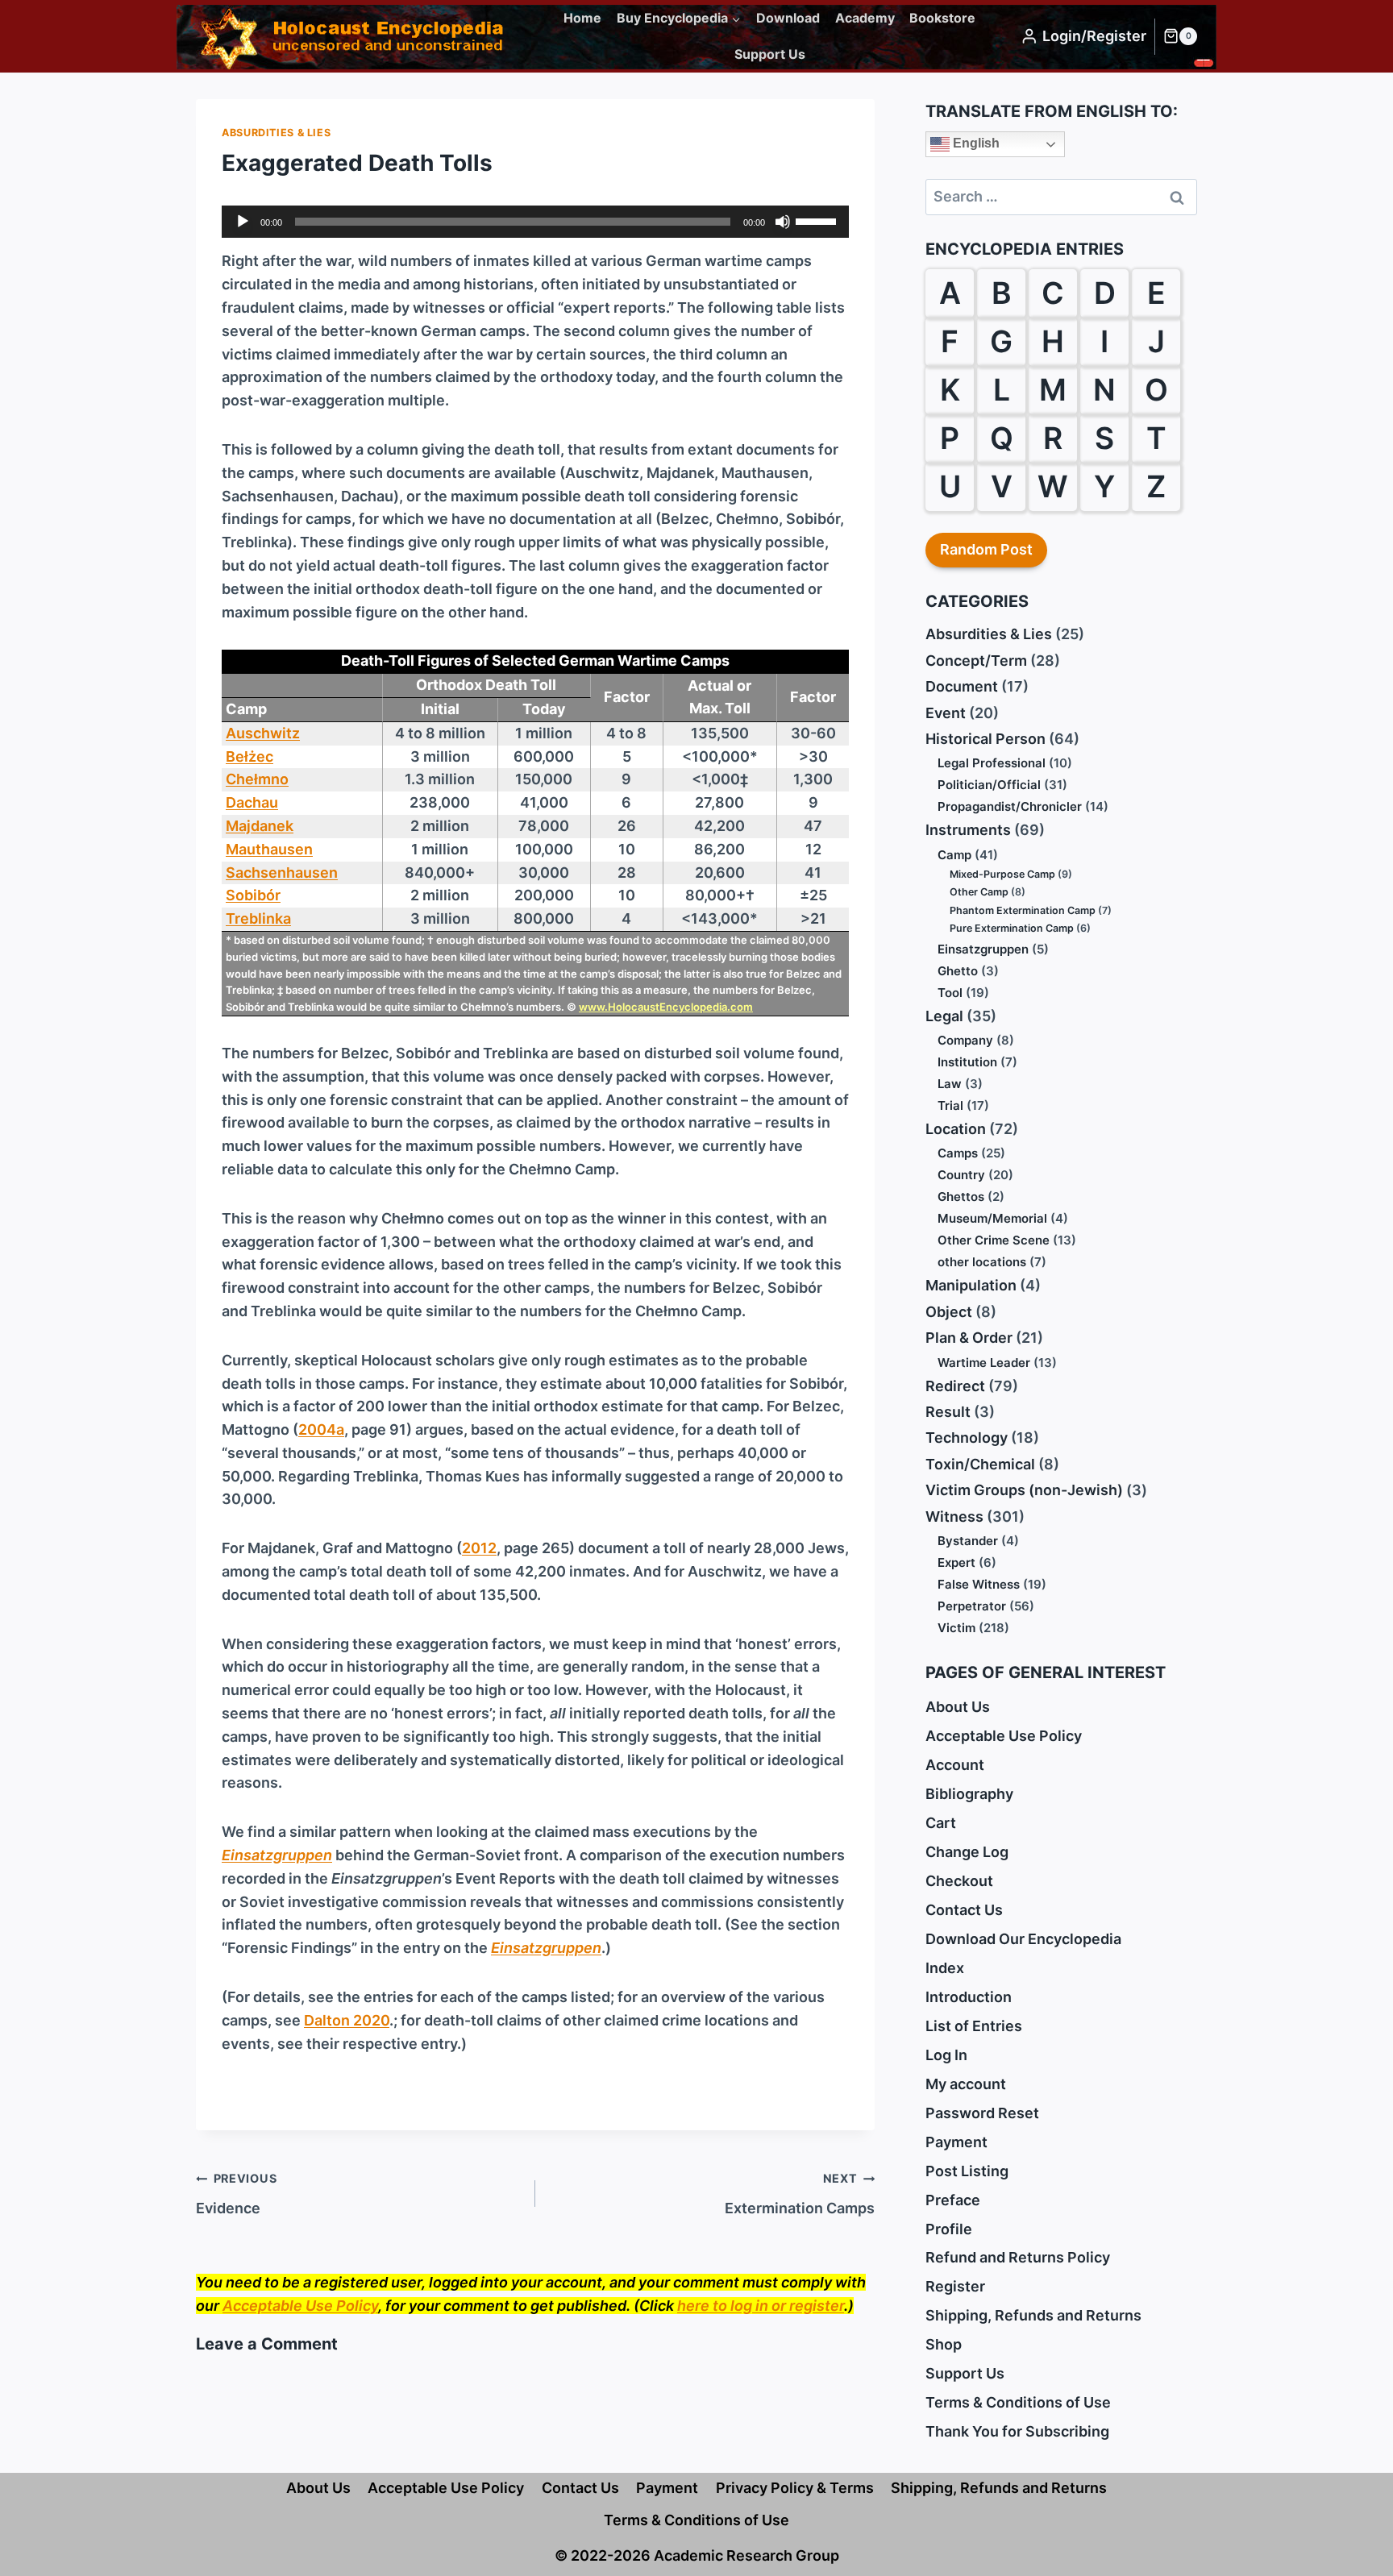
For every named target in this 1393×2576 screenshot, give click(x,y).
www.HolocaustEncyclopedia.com (666, 1007)
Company (965, 1040)
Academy (865, 18)
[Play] (243, 222)
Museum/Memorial (992, 1218)
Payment (956, 2142)
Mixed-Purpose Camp (1002, 874)
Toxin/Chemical (980, 1464)
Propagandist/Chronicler (1010, 806)
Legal (944, 1016)
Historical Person (985, 739)
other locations (982, 1262)
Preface (953, 2200)
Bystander (968, 1541)
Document (962, 686)
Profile (949, 2229)
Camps (958, 1153)
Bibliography (969, 1794)
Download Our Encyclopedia (1023, 1939)
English (975, 143)
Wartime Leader (984, 1363)
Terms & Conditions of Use (1018, 2402)
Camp (954, 855)
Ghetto (958, 971)
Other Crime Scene (994, 1240)
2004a (321, 1429)
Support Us (770, 54)
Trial (950, 1105)
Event (946, 713)
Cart (941, 1823)
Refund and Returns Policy (1018, 2257)
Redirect (955, 1386)
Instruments (968, 830)
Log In (946, 2055)
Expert (956, 1562)
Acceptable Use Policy (300, 2306)
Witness (954, 1517)
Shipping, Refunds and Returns (1033, 2315)
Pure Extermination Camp (1012, 928)
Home (582, 18)
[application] (535, 222)
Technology (967, 1438)
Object (949, 1312)
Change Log (967, 1852)
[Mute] (783, 222)
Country (961, 1175)
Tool (950, 993)
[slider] (818, 220)
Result (948, 1412)
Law (950, 1084)
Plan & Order (969, 1338)
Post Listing (967, 2171)
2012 (479, 1548)
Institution (967, 1062)
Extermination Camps (800, 2194)
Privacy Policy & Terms (795, 2488)
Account (955, 1765)
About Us (958, 1707)
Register (955, 2286)
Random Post (986, 549)
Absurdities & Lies (276, 133)
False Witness (979, 1584)
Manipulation (971, 1285)
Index (945, 1968)
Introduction (969, 1997)
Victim (956, 1628)
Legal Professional (992, 763)
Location (956, 1129)
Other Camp (979, 892)
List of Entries (974, 2026)
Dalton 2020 (347, 2020)
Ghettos (961, 1197)
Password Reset (982, 2113)
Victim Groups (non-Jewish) (1024, 1490)
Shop (944, 2344)
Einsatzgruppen (983, 949)
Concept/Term (976, 661)
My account (966, 2084)
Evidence (236, 2194)
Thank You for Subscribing (1017, 2431)
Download (788, 18)
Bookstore (942, 18)
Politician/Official (989, 785)
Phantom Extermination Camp (1023, 910)
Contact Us (964, 1910)
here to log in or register (761, 2306)
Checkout (959, 1881)
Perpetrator (972, 1606)
